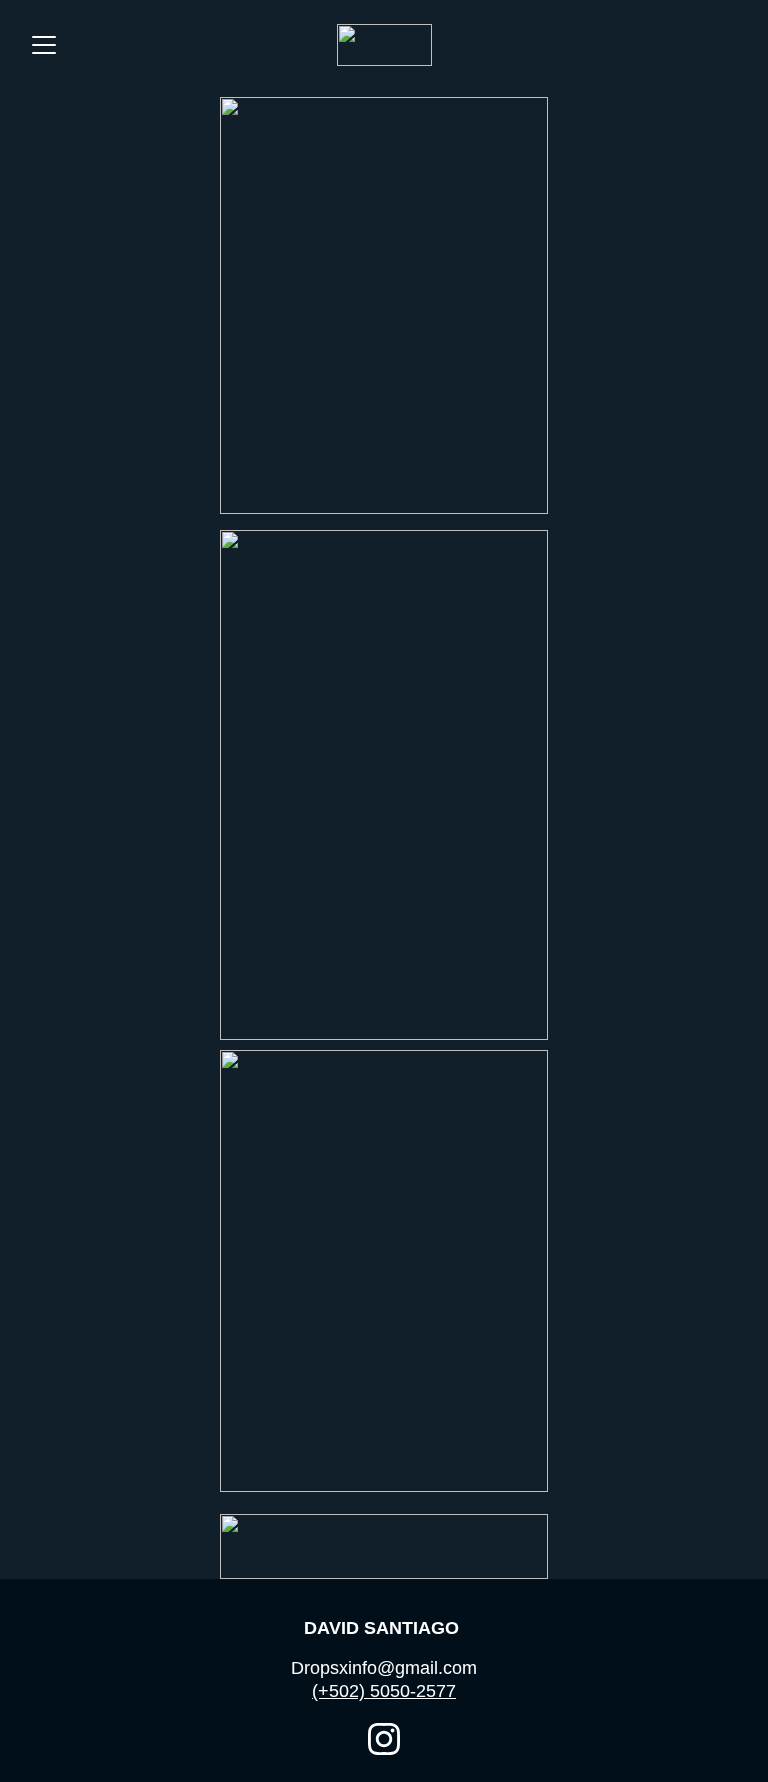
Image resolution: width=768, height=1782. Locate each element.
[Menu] (44, 45)
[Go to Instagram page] (384, 1739)
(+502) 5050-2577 (384, 1691)
